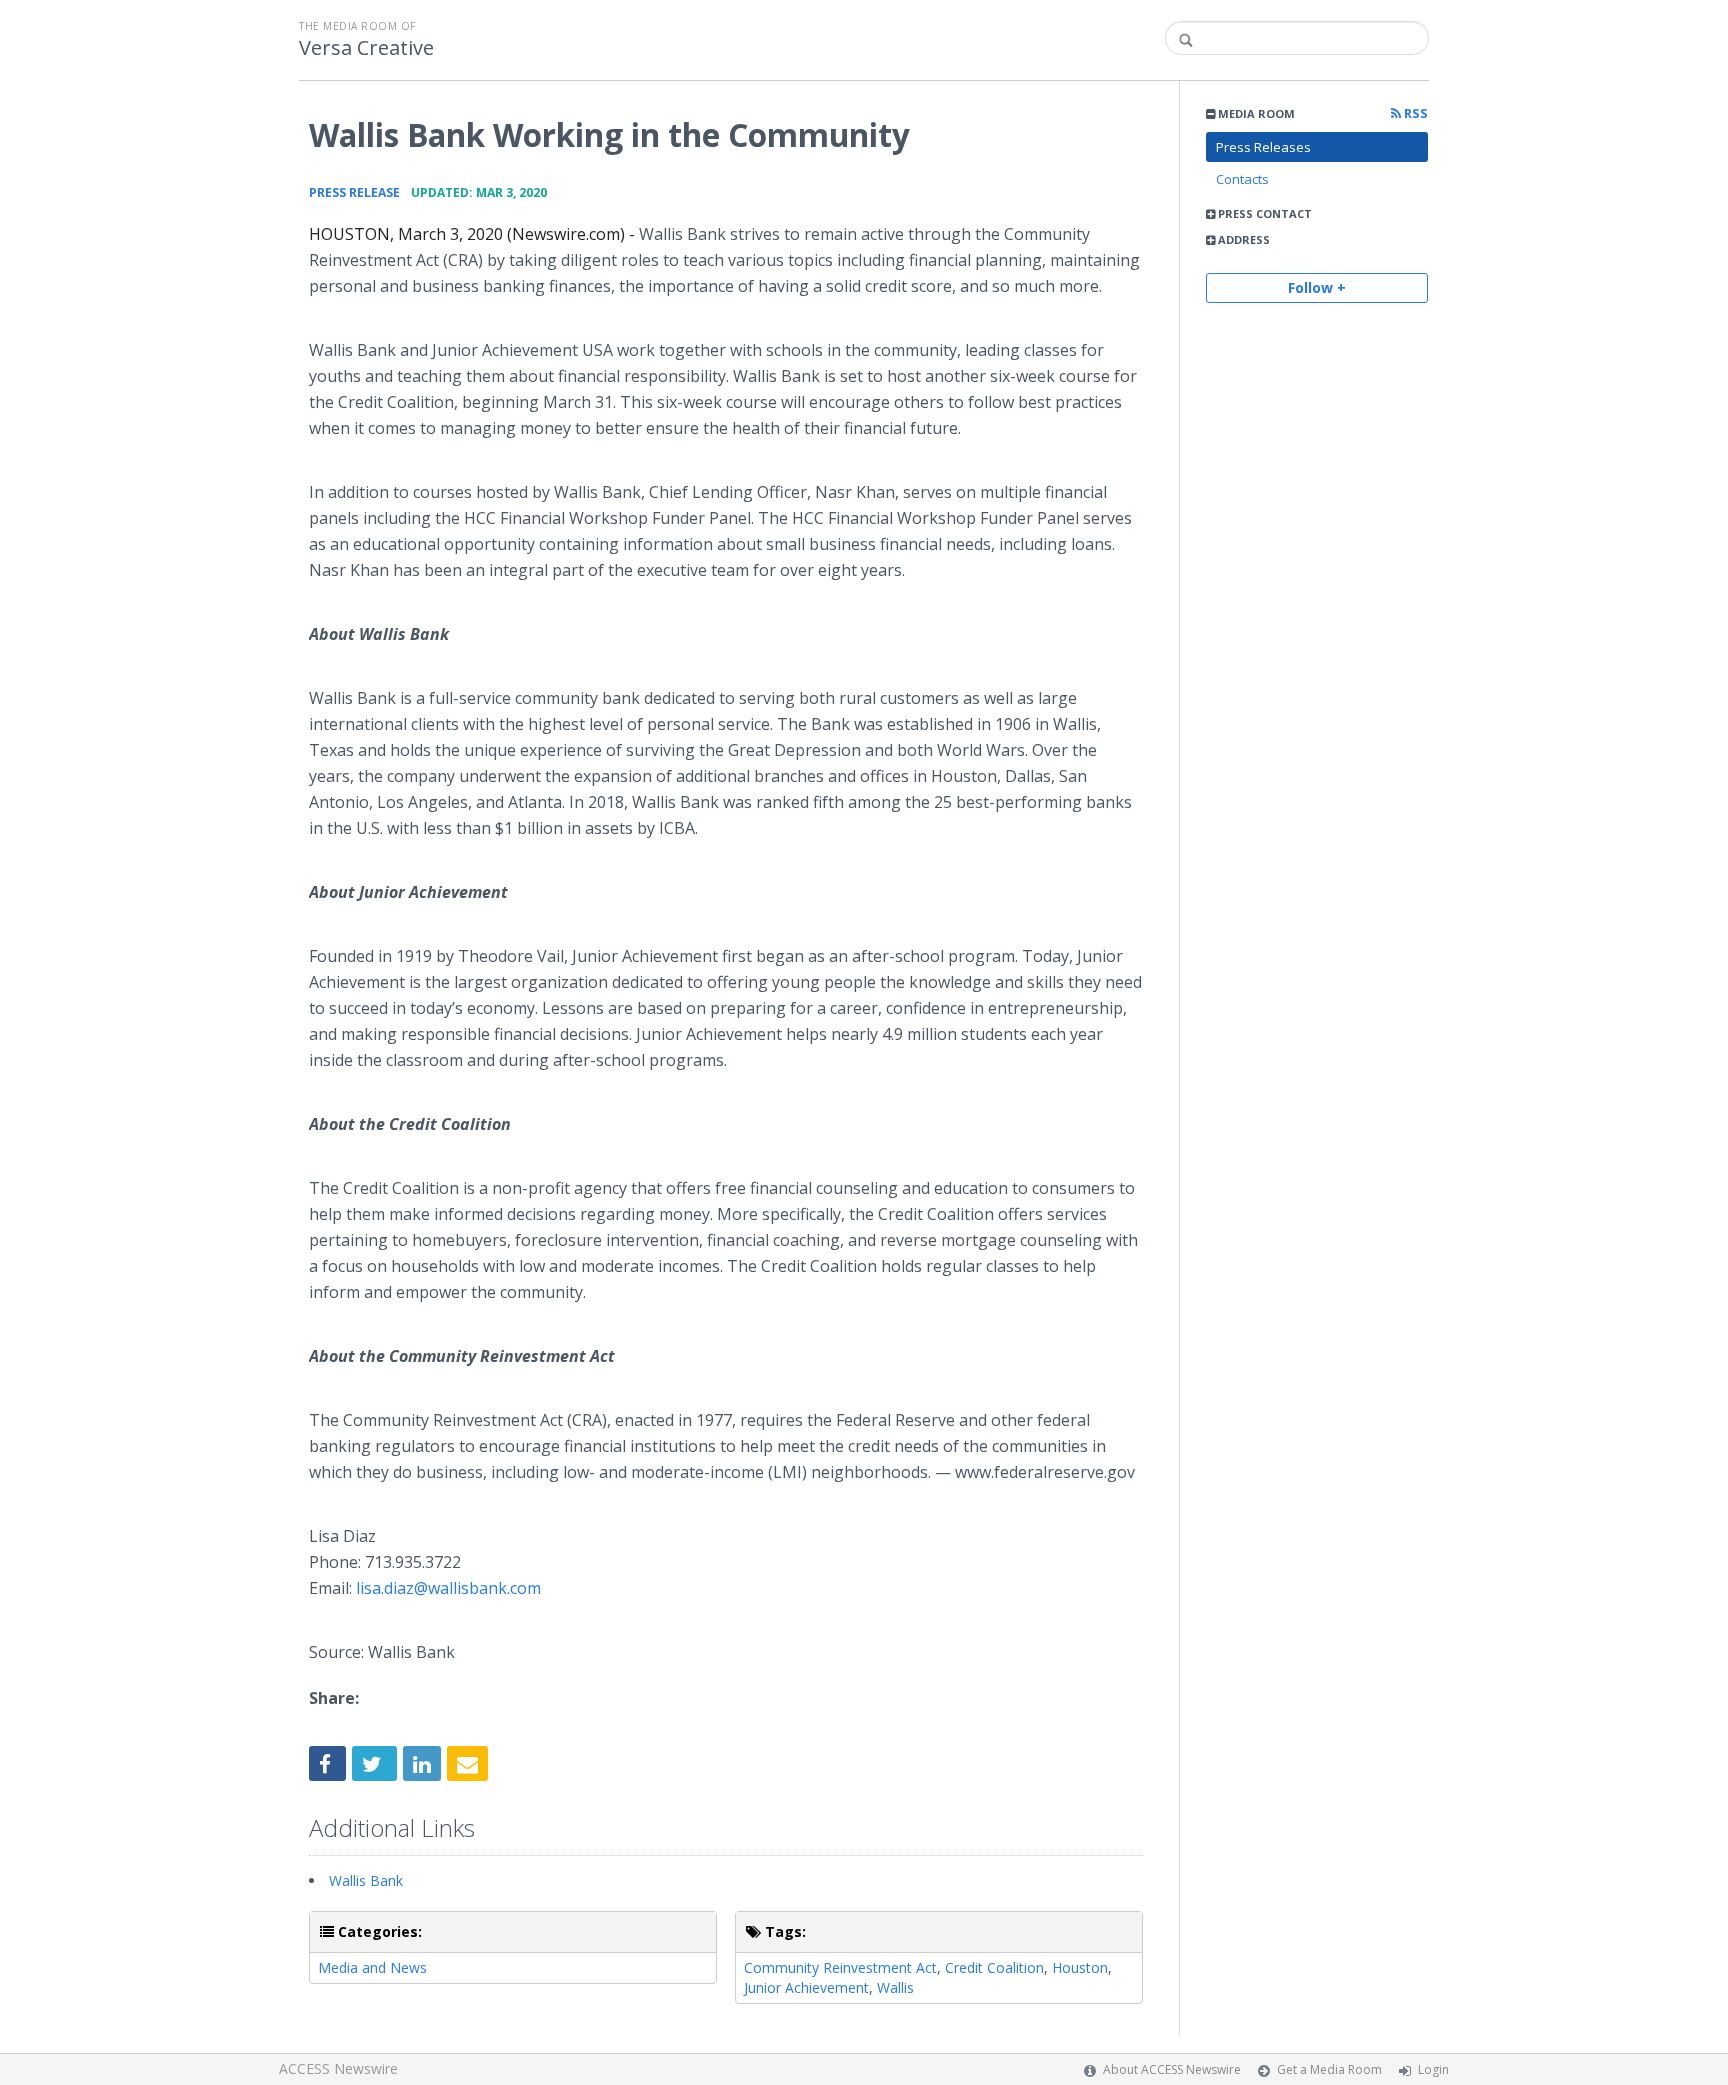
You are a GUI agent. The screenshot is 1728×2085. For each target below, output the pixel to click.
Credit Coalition (994, 1967)
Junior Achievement (806, 1987)
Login (1433, 2069)
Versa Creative (366, 48)
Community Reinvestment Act (840, 1967)
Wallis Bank (366, 1880)
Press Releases (1263, 147)
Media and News (372, 1967)
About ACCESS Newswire (1172, 2069)
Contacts (1242, 179)
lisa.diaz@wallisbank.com (448, 1588)
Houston (1080, 1967)
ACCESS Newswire (338, 2068)
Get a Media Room (1329, 2069)
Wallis (895, 1987)
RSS (1414, 113)
